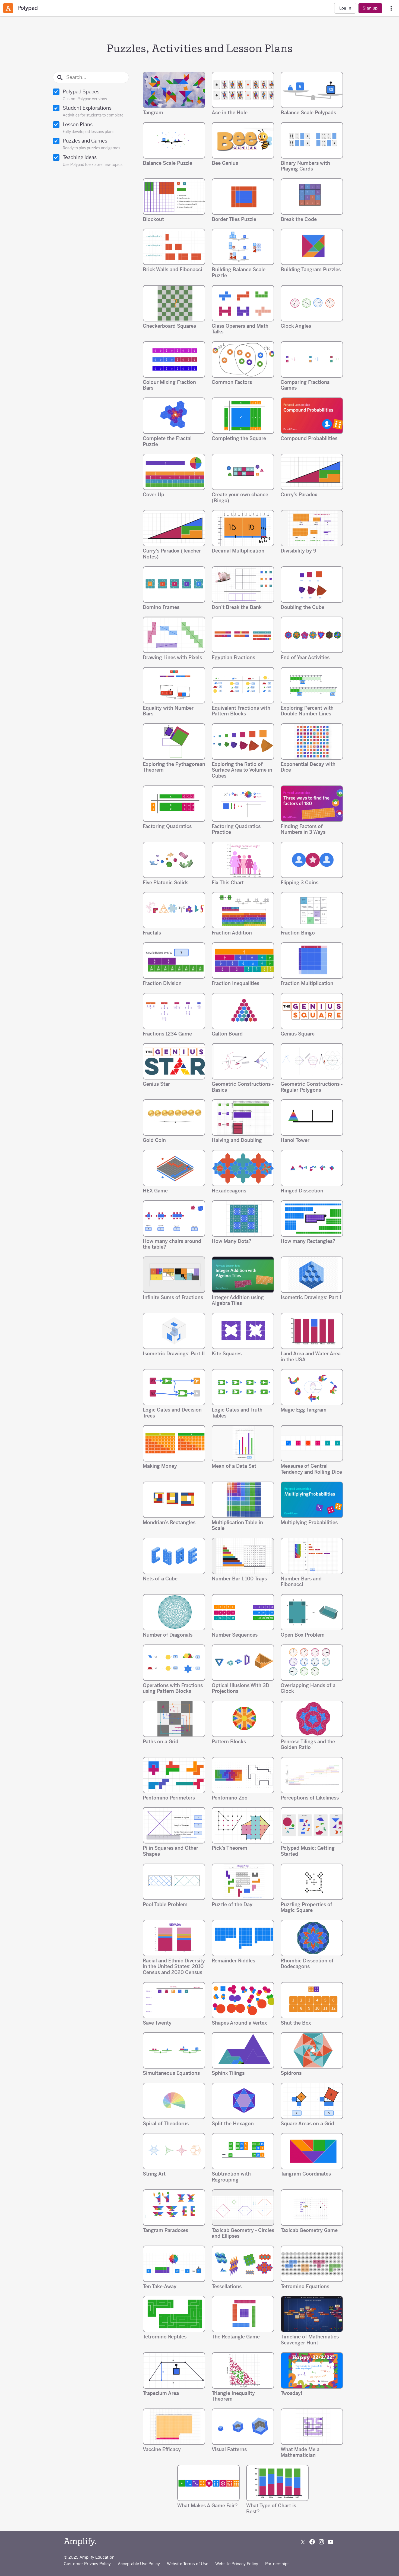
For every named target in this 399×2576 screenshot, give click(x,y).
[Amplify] (80, 2542)
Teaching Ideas (93, 161)
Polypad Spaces (85, 95)
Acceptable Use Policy (139, 2564)
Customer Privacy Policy (87, 2564)
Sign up (370, 8)
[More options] (391, 8)
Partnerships (277, 2564)
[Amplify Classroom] (8, 8)
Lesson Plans (88, 128)
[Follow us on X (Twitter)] (303, 2542)
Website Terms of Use (188, 2564)
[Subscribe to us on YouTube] (331, 2542)
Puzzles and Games (91, 144)
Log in (345, 8)
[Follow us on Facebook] (312, 2542)
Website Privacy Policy (237, 2564)
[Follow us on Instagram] (321, 2542)
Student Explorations (93, 111)
